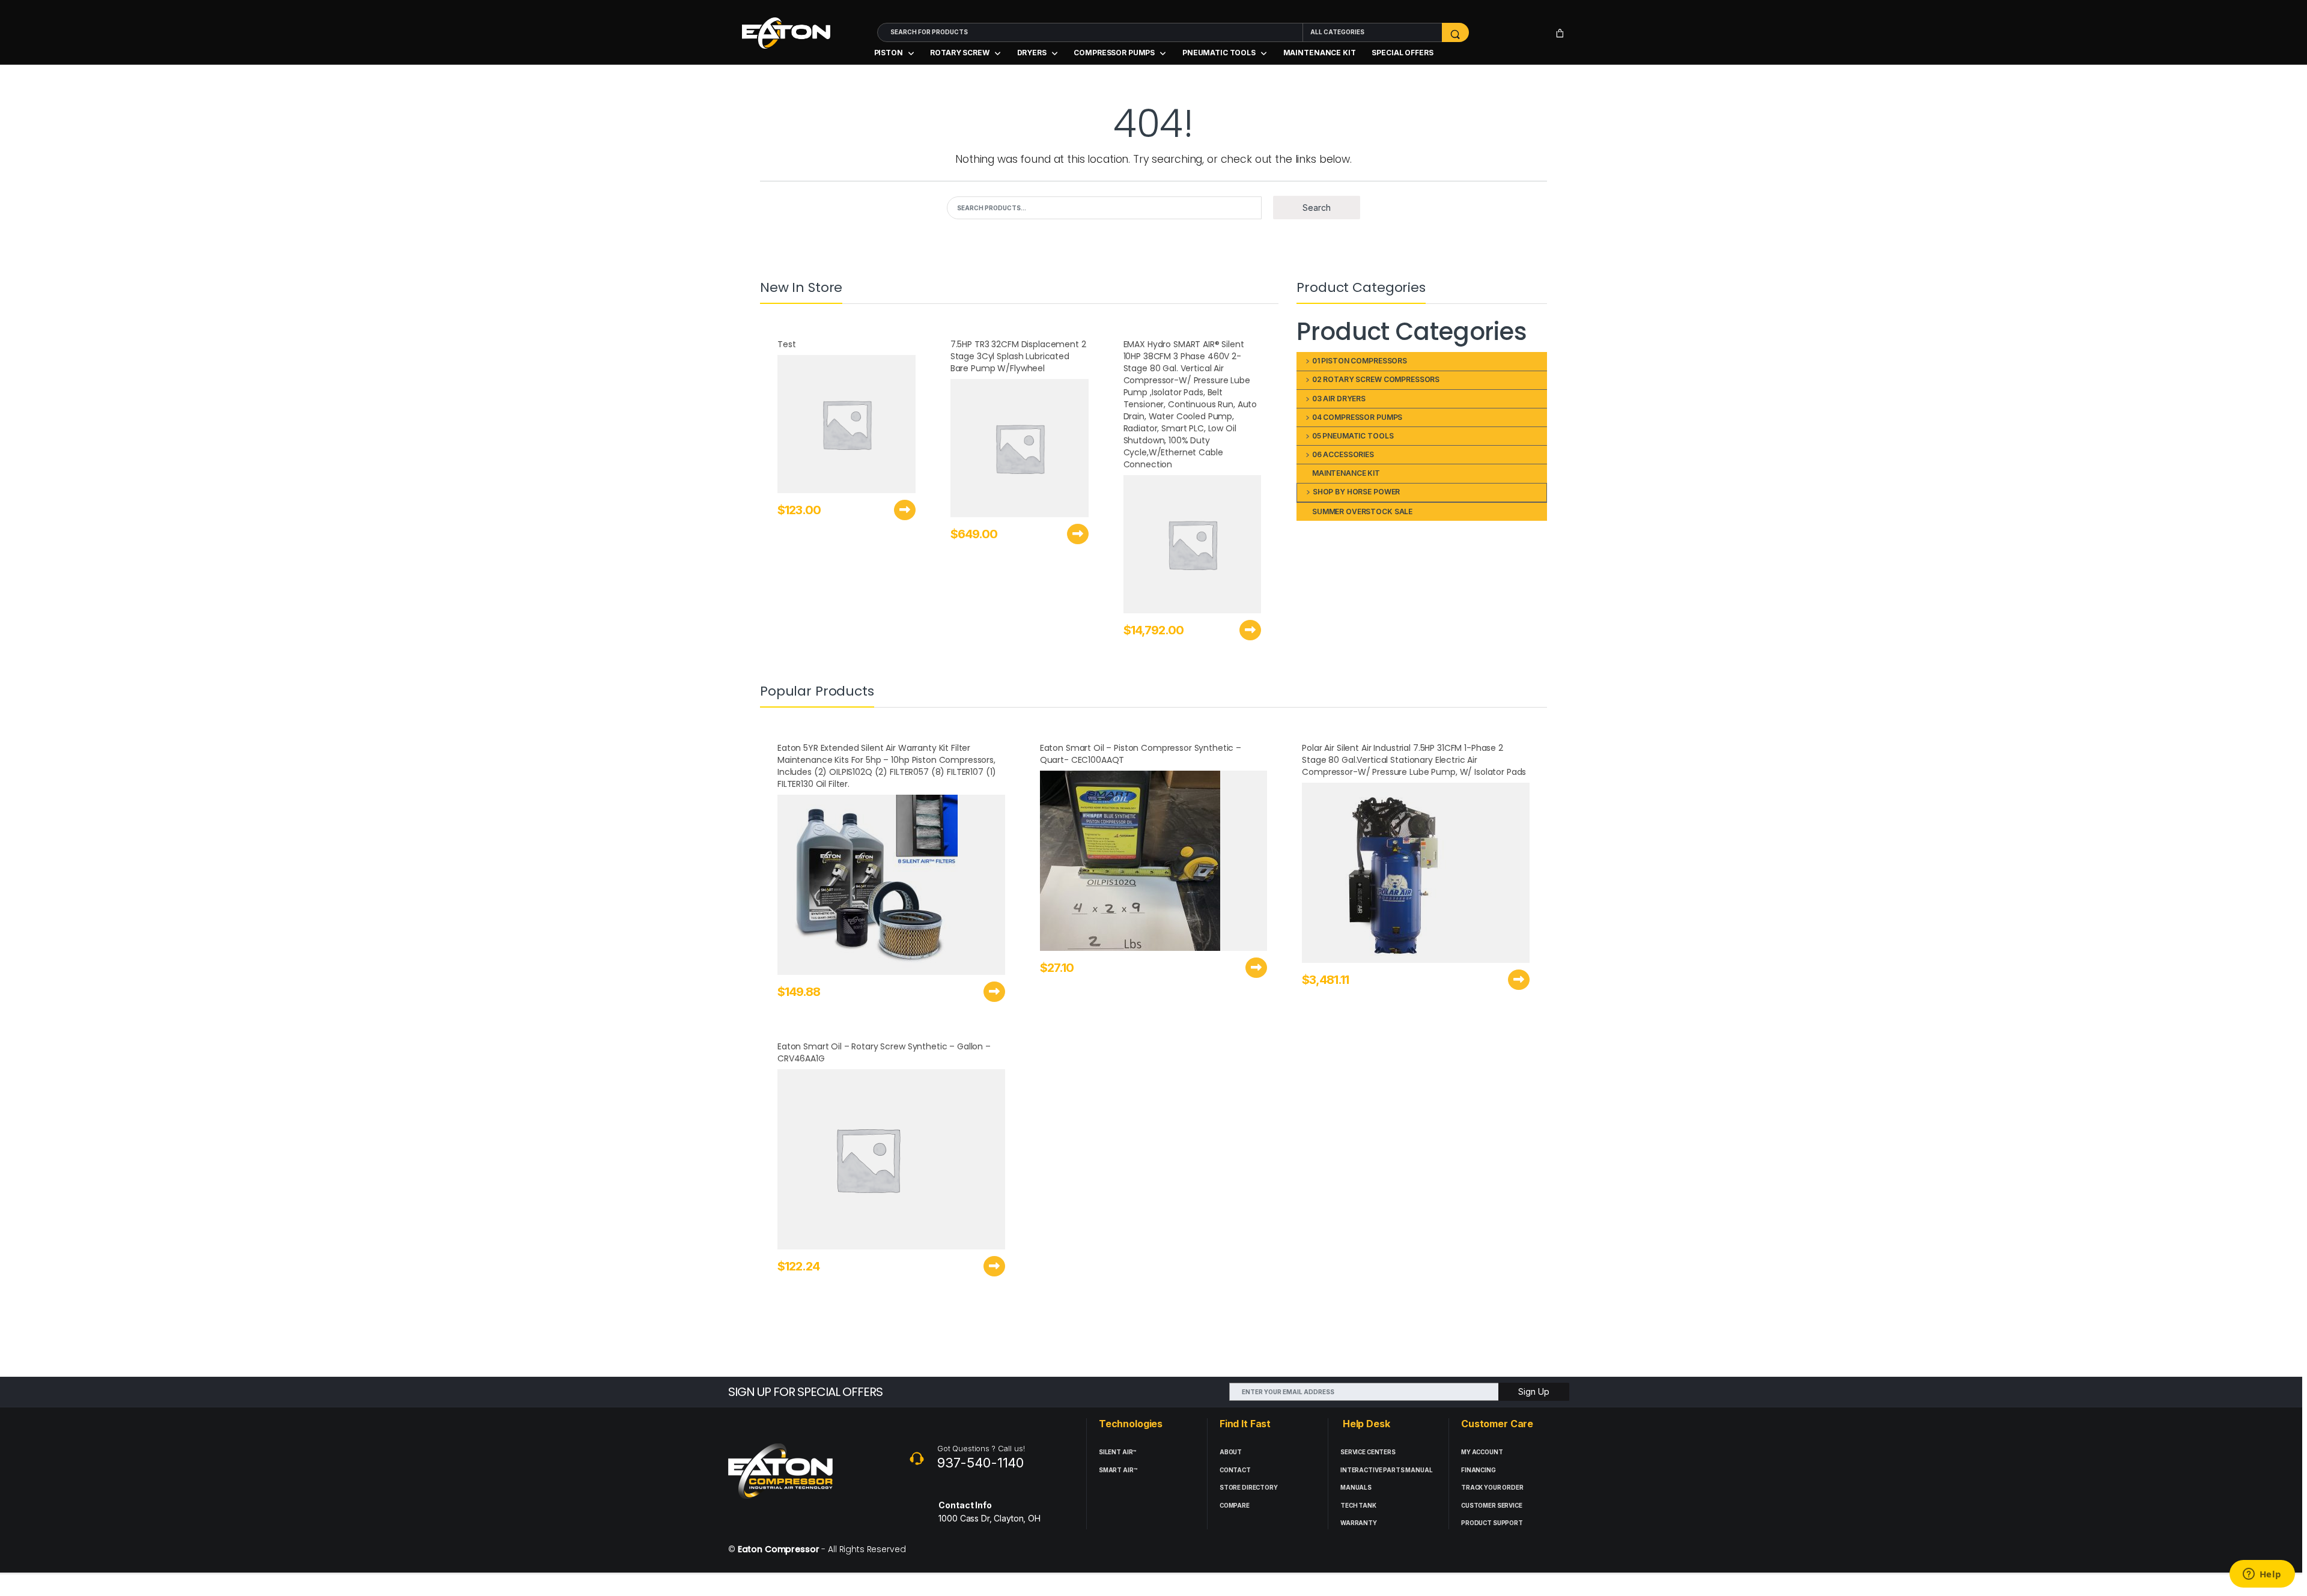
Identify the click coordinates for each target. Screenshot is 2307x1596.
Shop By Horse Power (1356, 492)
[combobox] (1090, 32)
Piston (889, 53)
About (1231, 1452)
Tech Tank (1358, 1506)
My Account (1482, 1452)
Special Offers (1402, 53)
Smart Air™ (1118, 1470)
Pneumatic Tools (1219, 53)
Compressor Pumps (1114, 53)
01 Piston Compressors (1360, 361)
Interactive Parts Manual (1387, 1470)
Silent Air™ (1117, 1452)
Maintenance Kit (1320, 53)
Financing (1479, 1470)
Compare (1235, 1506)
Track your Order (1492, 1488)
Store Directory (1249, 1488)
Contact (1235, 1470)
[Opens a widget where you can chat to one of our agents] (2262, 1575)
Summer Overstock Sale (1362, 511)
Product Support (1492, 1523)
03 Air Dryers (1339, 399)
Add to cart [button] (905, 510)
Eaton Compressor (779, 1549)
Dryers (1032, 53)
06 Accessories (1343, 454)
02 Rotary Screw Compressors (1376, 379)
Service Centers (1368, 1452)
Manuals (1356, 1488)
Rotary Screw (959, 53)
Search (1317, 208)
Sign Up (1534, 1391)
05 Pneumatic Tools (1353, 436)
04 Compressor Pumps (1357, 417)
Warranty (1359, 1523)
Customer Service (1492, 1506)
